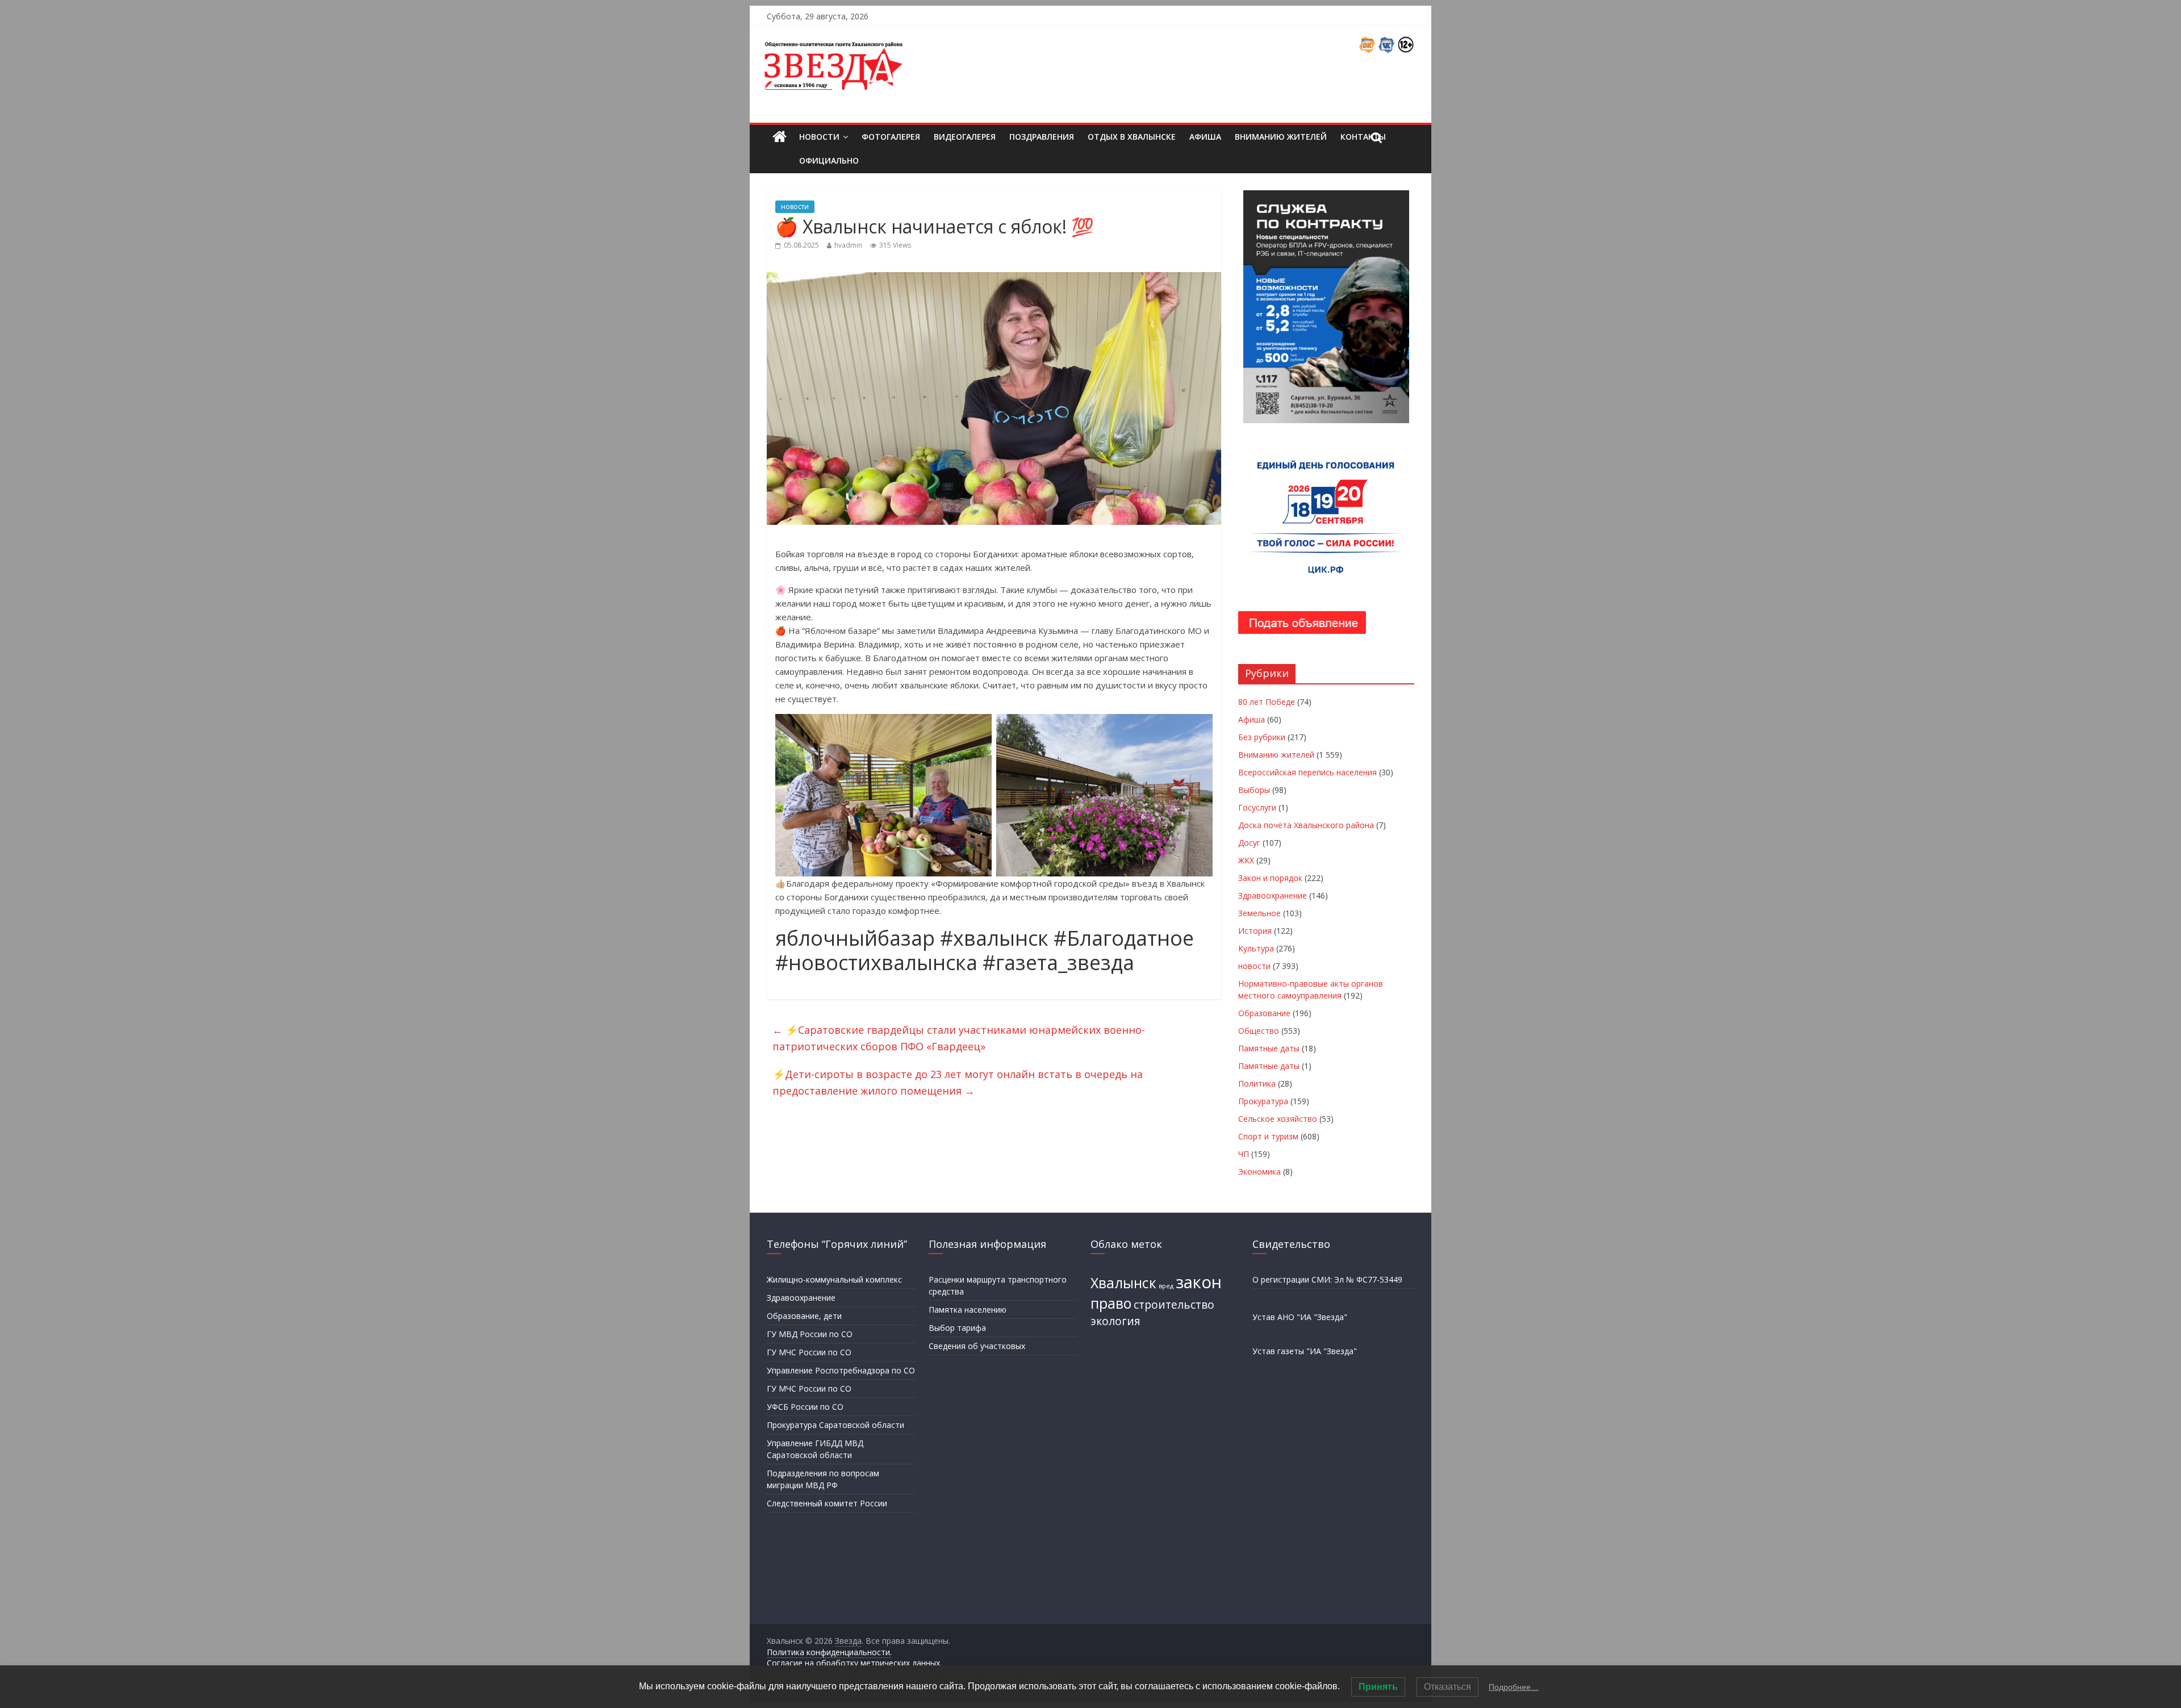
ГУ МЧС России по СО (809, 1352)
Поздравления (1042, 137)
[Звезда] (780, 137)
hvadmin (848, 245)
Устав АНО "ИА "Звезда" (1300, 1317)
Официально (829, 160)
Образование (1264, 1013)
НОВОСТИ (819, 137)
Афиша (1205, 137)
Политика (1257, 1083)
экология (1115, 1321)
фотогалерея (891, 137)
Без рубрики (1262, 737)
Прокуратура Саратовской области (835, 1425)
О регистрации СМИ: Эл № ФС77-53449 (1327, 1279)
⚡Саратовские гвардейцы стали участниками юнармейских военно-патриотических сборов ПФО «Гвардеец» (959, 1038)
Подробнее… (1514, 1687)
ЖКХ (1246, 860)
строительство (1174, 1305)
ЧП (1244, 1154)
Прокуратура (1263, 1101)
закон (1199, 1282)
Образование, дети (804, 1316)
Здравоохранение (1273, 895)
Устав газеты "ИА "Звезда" (1305, 1351)
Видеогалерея (965, 137)
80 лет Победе (1267, 702)
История (1255, 931)
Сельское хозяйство (1278, 1119)
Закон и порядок (1270, 878)
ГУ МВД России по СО (810, 1334)
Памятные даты (1269, 1048)
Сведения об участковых (977, 1346)
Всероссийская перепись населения (1307, 772)
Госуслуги (1257, 807)
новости (795, 206)
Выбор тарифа (957, 1328)
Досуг (1249, 843)
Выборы (1254, 790)
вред (1166, 1286)
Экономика (1259, 1172)
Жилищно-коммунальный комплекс (834, 1279)
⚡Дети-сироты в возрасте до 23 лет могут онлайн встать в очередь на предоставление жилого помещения (958, 1082)
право (1111, 1303)
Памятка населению (968, 1310)
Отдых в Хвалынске (1132, 137)
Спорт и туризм (1268, 1136)
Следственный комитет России (827, 1503)
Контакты (1363, 137)
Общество (1259, 1031)
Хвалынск (1123, 1283)
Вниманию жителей (1281, 137)
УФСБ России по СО (805, 1407)
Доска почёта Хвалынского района (1306, 825)
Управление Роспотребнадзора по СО (841, 1370)
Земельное (1259, 913)
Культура (1256, 948)
